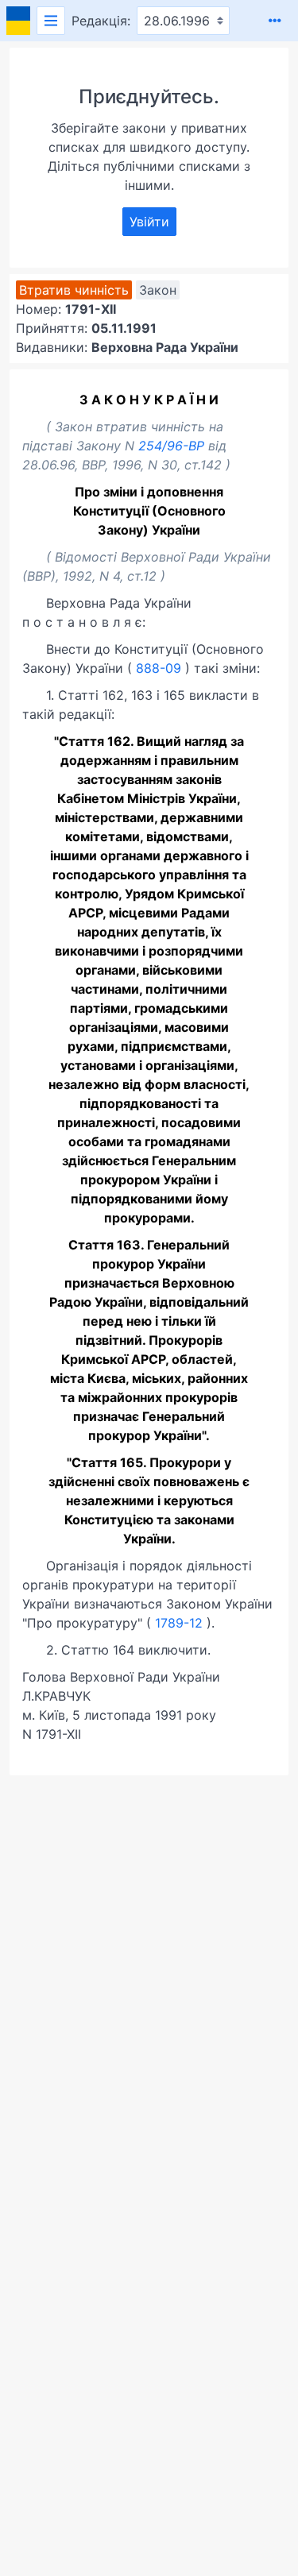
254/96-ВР (171, 446)
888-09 (159, 668)
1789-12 (179, 1623)
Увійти (149, 222)
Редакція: (101, 21)
